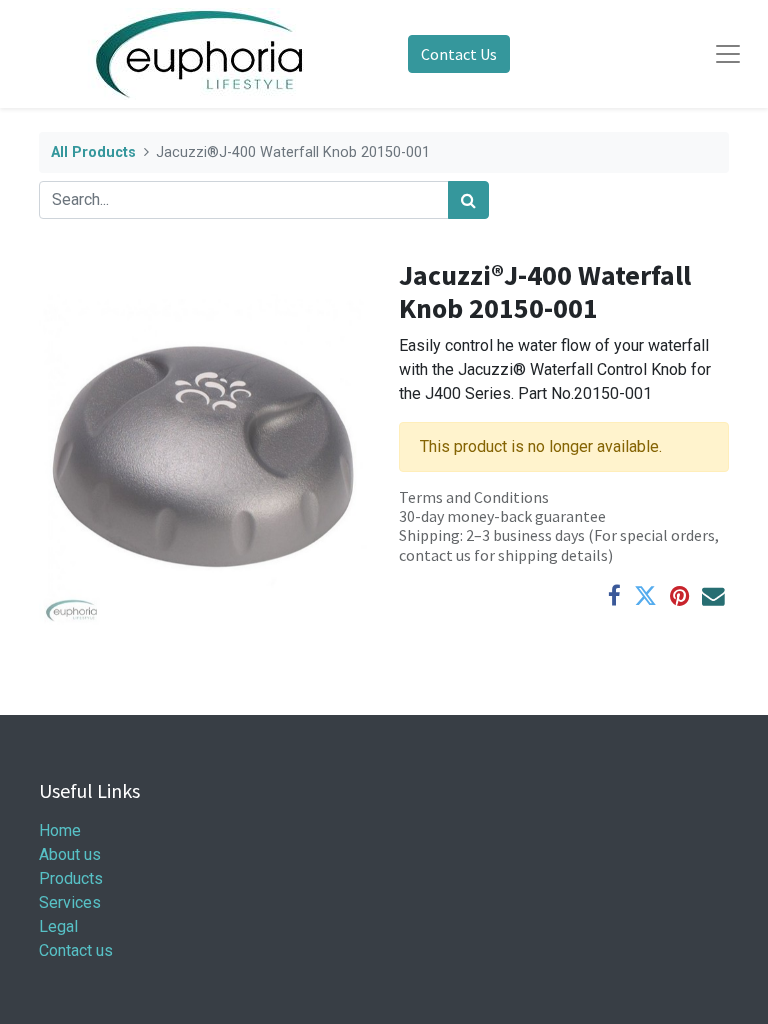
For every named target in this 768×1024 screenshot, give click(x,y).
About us (70, 854)
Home (60, 830)
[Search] (468, 200)
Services (70, 902)
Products (71, 878)
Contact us (76, 950)
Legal (58, 926)
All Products (93, 152)
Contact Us (459, 54)
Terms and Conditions (474, 497)
